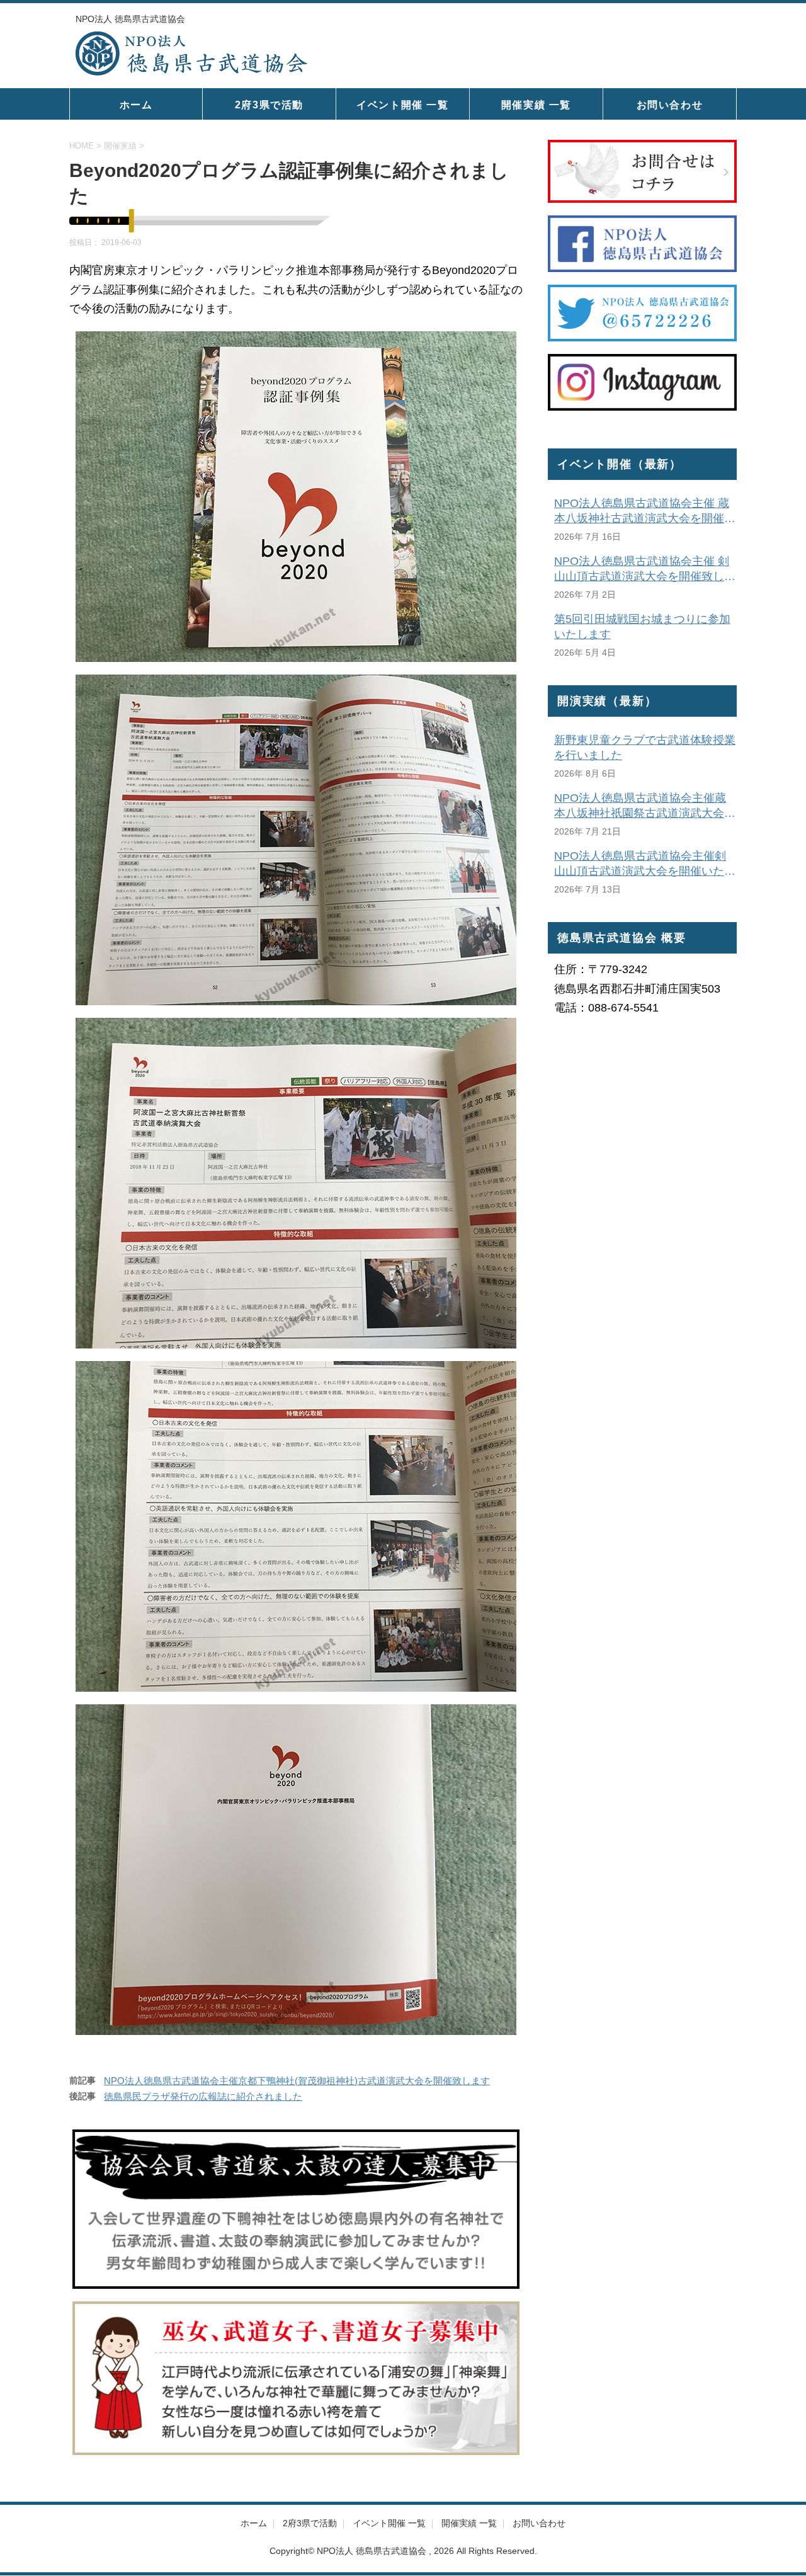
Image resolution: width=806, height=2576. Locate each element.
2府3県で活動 (269, 105)
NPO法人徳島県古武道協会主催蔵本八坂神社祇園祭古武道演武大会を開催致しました (645, 806)
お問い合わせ (670, 105)
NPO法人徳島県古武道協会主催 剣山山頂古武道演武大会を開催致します (645, 569)
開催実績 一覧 (536, 105)
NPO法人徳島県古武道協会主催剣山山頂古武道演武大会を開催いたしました (645, 864)
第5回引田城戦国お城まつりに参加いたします (642, 627)
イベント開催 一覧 (402, 105)
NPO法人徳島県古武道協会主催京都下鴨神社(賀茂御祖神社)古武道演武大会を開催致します (297, 2081)
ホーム (136, 105)
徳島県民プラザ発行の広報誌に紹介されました (203, 2096)
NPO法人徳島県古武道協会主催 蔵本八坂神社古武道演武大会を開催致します (645, 511)
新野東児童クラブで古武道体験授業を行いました (645, 748)
